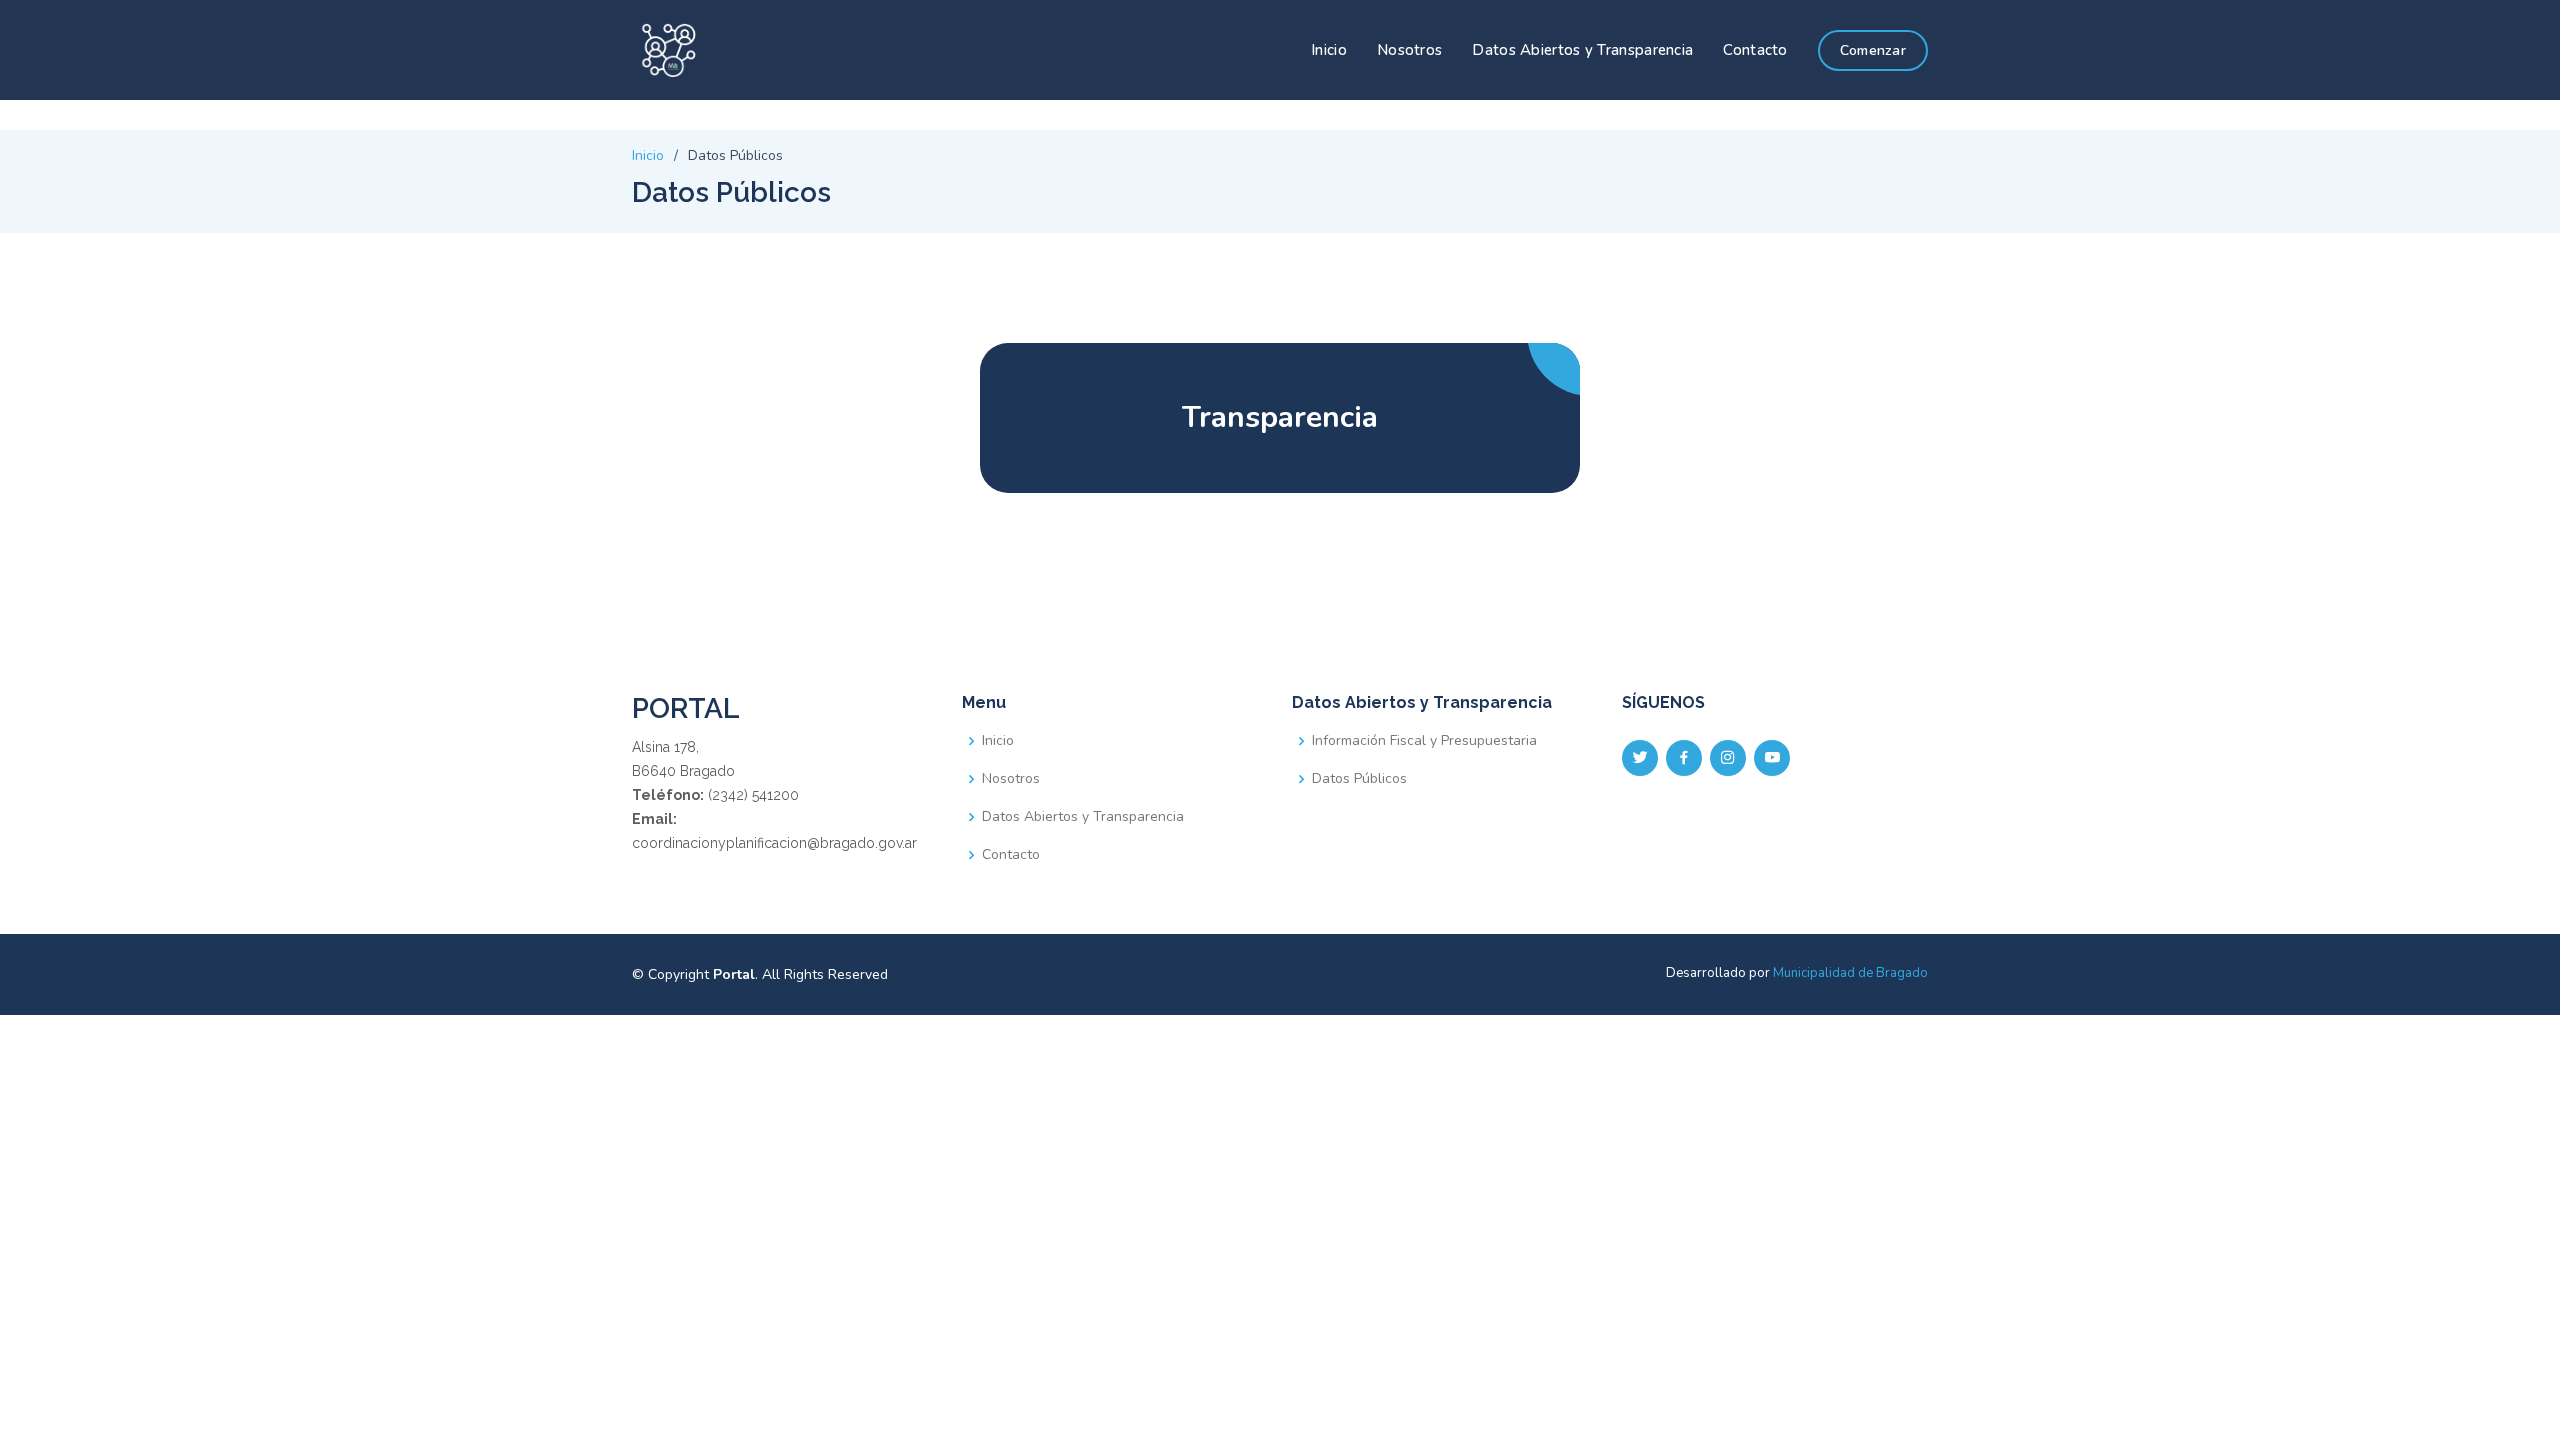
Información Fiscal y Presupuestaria (1424, 741)
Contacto (1755, 50)
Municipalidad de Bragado (1850, 973)
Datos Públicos (1359, 779)
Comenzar (1873, 50)
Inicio (1329, 50)
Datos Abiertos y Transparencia (1582, 50)
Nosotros (1409, 50)
